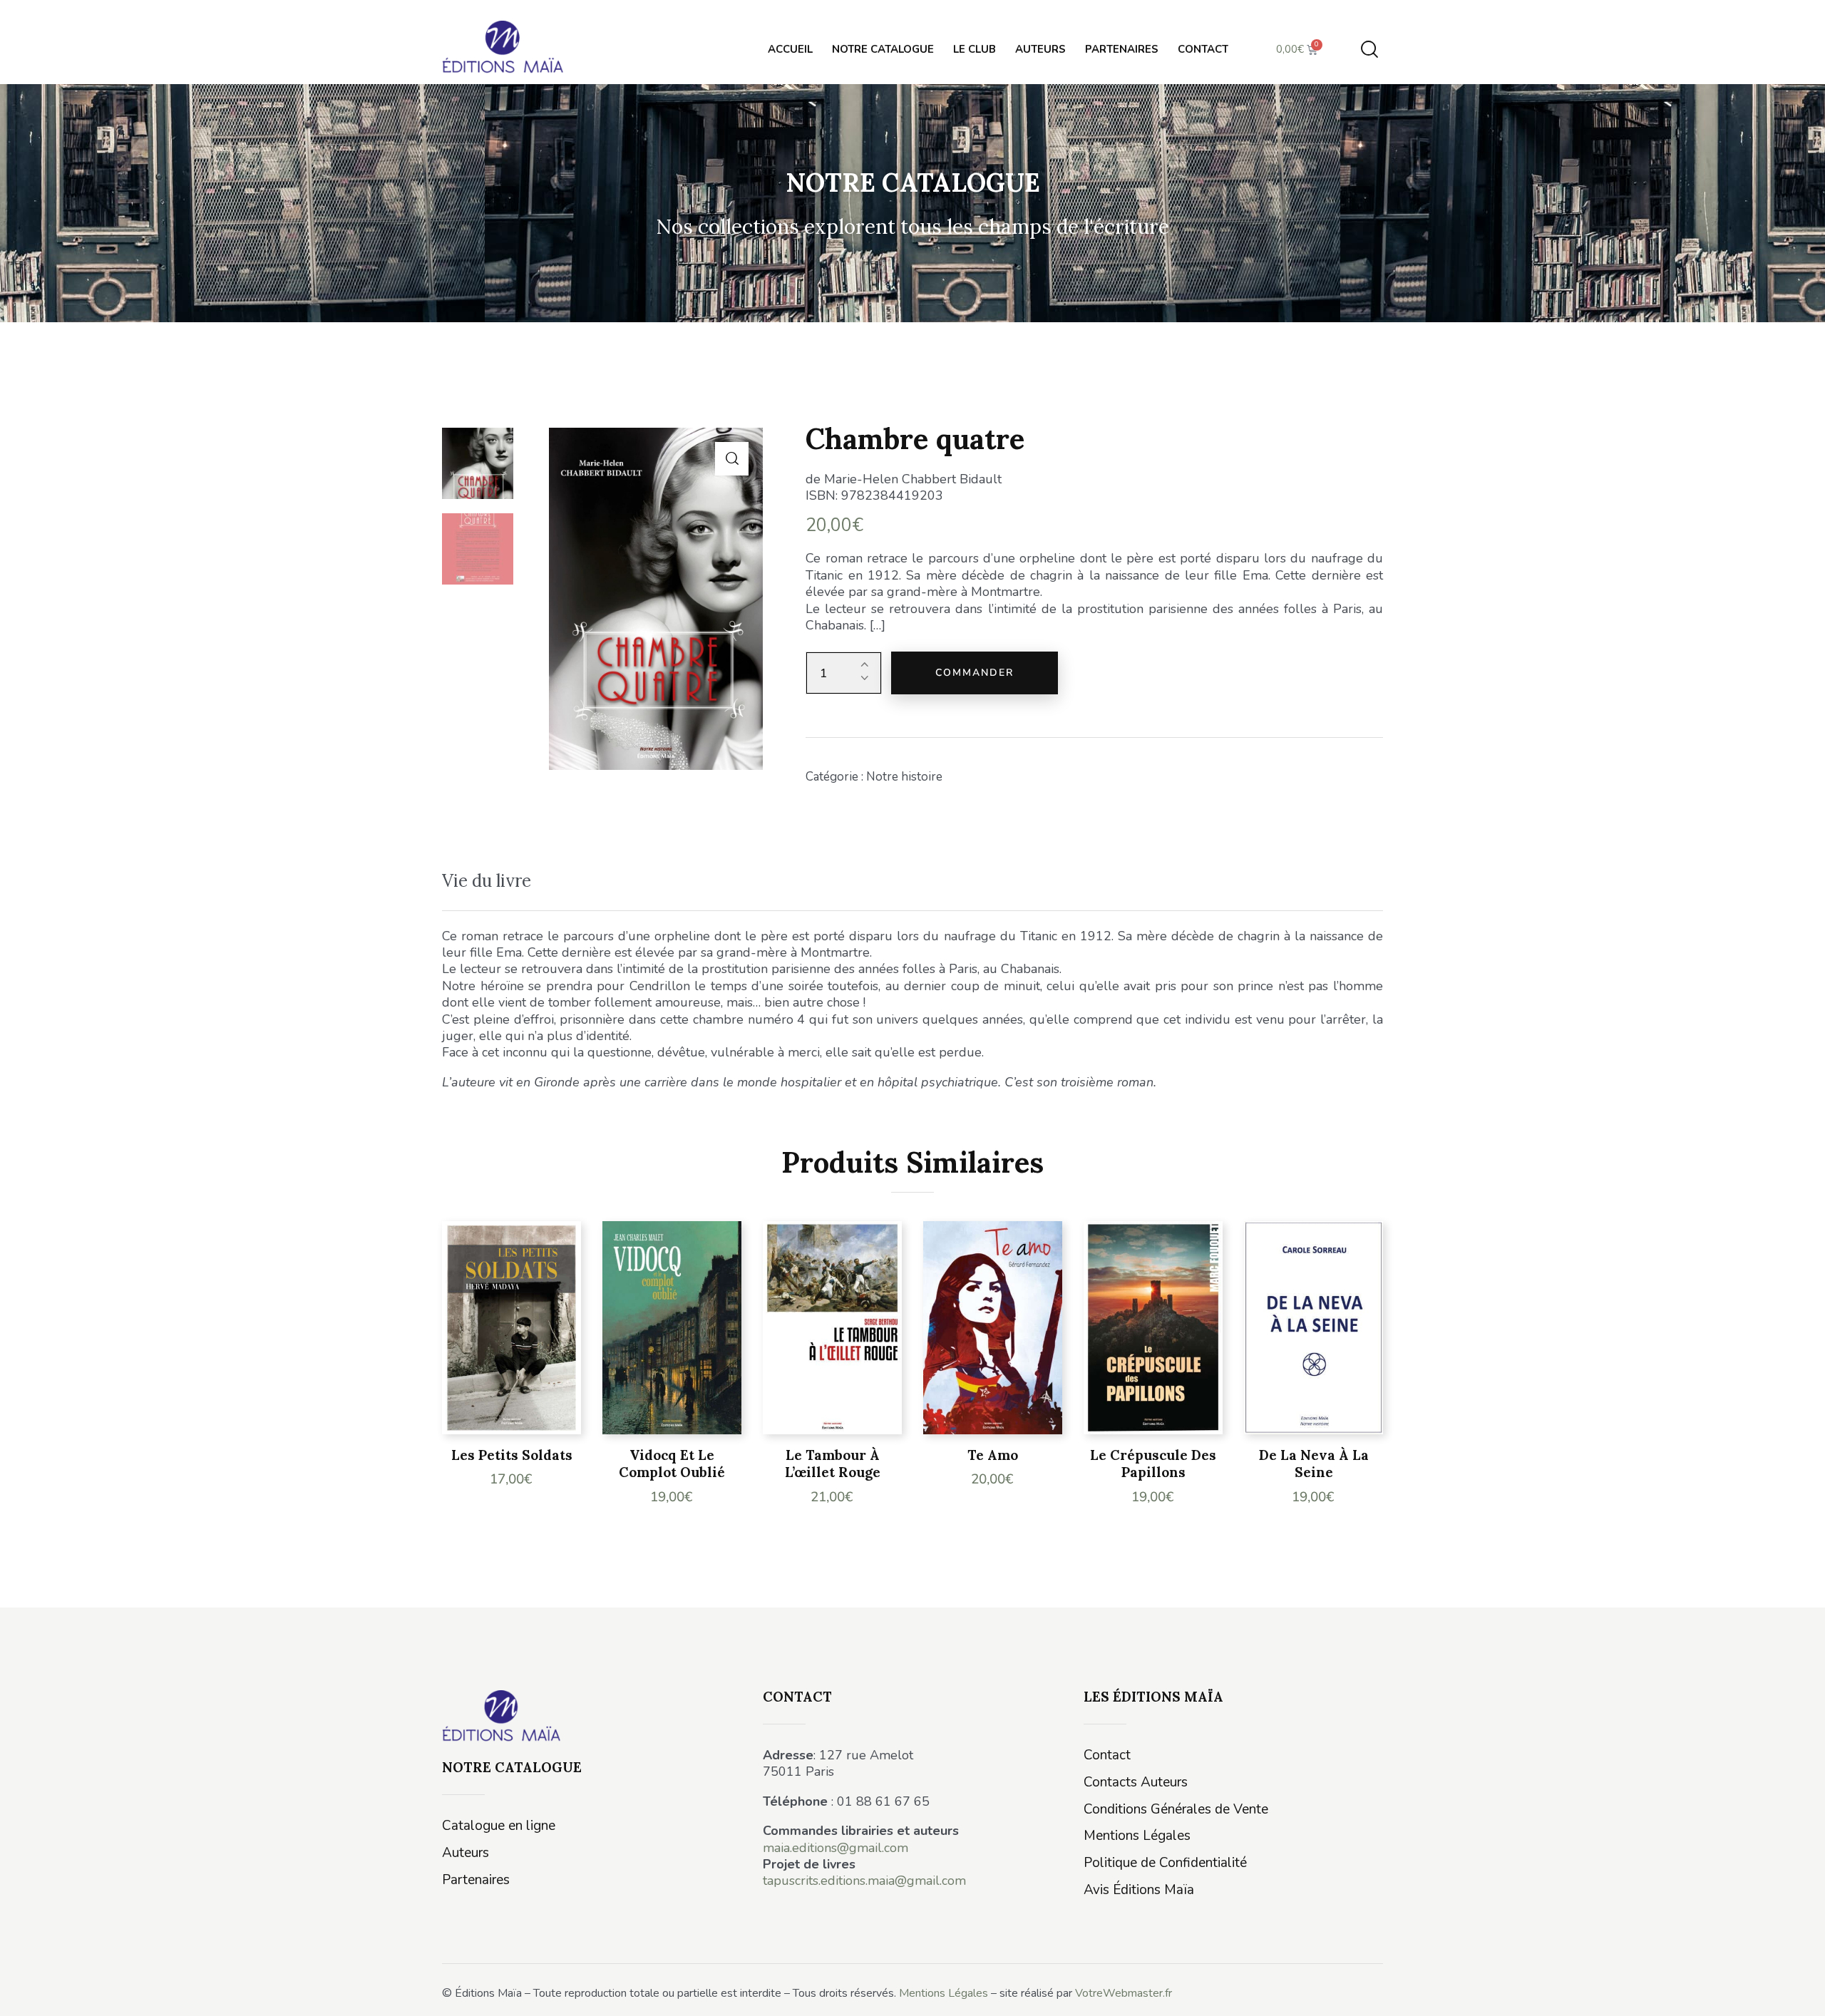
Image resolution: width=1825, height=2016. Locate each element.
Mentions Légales (944, 1993)
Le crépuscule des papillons (1153, 1464)
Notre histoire (904, 777)
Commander (975, 673)
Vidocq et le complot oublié (672, 1464)
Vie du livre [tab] (487, 881)
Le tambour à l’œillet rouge (833, 1464)
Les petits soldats (512, 1455)
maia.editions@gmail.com (836, 1848)
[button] (732, 459)
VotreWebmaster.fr (1124, 1993)
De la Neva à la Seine (1314, 1464)
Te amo (993, 1455)
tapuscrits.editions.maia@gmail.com (864, 1881)
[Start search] (1369, 50)
